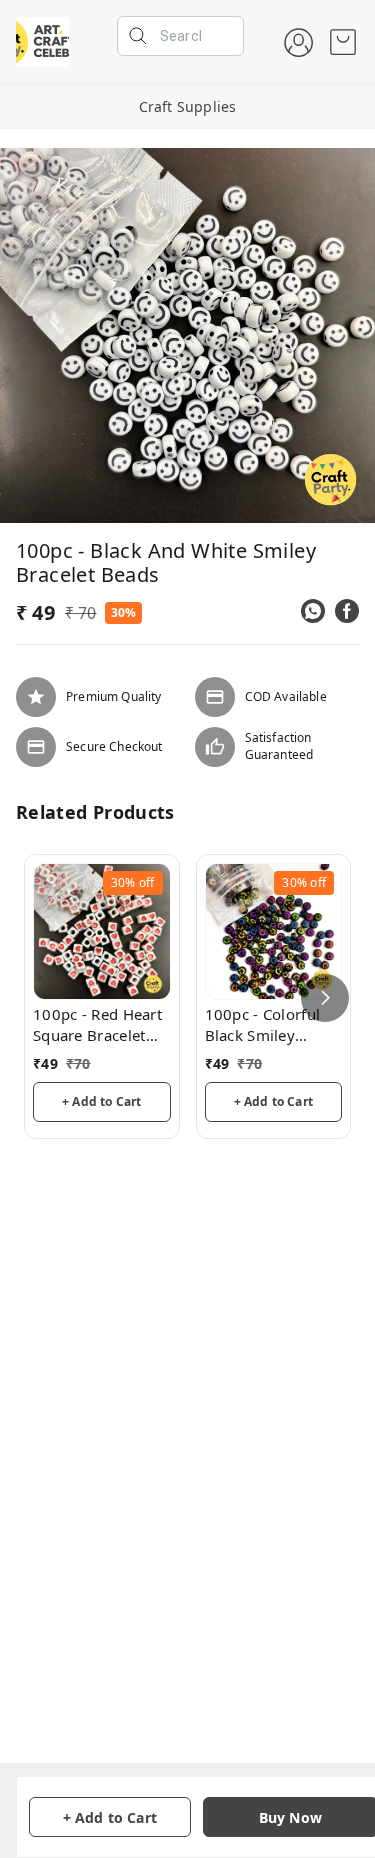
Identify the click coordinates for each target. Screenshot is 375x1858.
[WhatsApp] (313, 611)
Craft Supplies (187, 106)
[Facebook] (347, 611)
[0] (343, 42)
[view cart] (343, 42)
